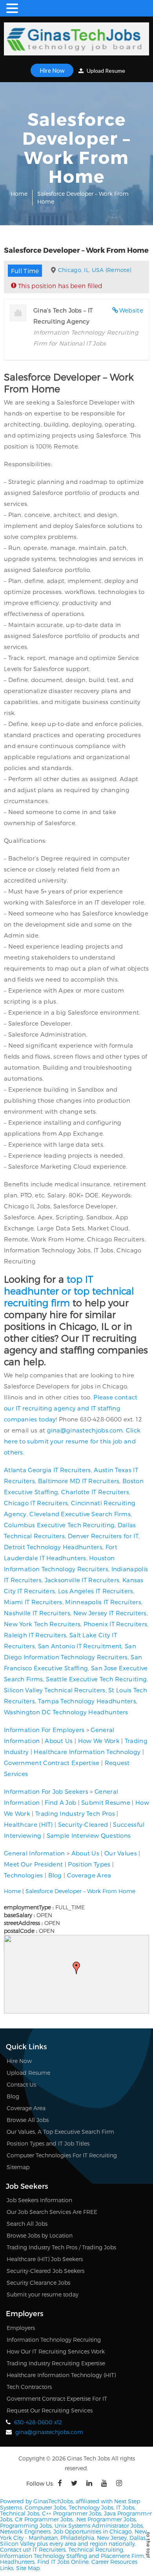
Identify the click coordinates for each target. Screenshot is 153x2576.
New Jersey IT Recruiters (110, 1613)
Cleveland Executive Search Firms (80, 1514)
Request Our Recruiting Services (50, 2410)
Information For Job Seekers (46, 1791)
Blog (55, 1875)
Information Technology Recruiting (54, 2340)
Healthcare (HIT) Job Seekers (45, 2259)
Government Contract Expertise (52, 1763)
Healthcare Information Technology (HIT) (61, 2375)
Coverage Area (89, 1875)
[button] (76, 1968)
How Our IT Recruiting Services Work (56, 2351)
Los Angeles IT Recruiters (96, 1591)
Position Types (89, 1864)
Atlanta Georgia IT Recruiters (47, 1470)
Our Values (121, 1853)
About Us (59, 1741)
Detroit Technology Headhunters (53, 1547)
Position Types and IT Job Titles (48, 2143)
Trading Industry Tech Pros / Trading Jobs (61, 2247)
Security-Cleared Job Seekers (46, 2271)
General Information (35, 1853)
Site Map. (28, 2568)
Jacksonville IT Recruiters (82, 1580)
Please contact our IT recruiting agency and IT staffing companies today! (71, 1408)
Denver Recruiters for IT (103, 1536)
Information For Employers (44, 1730)
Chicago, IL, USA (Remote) (95, 270)
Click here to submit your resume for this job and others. (72, 1441)
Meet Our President (33, 1864)
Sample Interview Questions (89, 1835)
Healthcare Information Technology (87, 1752)
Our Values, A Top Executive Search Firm (60, 2132)
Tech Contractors (29, 2387)
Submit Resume (106, 1802)
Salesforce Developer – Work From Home (80, 1891)
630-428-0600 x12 (38, 2422)
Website (131, 310)
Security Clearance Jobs (38, 2283)
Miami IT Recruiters (33, 1602)
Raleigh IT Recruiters (35, 1635)
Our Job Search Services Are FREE (52, 2212)
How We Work (99, 1741)
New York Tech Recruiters (42, 1624)
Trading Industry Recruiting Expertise (56, 2363)
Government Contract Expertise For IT (57, 2399)
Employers (21, 2328)
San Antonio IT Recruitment (80, 1646)
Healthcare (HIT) (28, 1824)
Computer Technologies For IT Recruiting (62, 2155)
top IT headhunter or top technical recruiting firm (69, 1291)
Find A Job (60, 1802)
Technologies (24, 1875)
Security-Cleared (83, 1824)
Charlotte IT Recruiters (95, 1492)
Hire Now (52, 70)
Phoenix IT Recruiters (115, 1624)
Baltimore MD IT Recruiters (79, 1481)
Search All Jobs (27, 2224)
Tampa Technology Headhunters (87, 1701)
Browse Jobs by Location (40, 2235)
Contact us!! (15, 2549)
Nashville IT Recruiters (37, 1613)
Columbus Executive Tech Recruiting (59, 1525)
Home (19, 194)
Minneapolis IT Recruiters (103, 1602)
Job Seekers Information (39, 2200)
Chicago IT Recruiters (36, 1503)
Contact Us (21, 2084)
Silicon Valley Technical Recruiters (55, 1690)
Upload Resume (105, 71)
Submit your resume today (43, 2294)
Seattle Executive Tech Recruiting (96, 1679)
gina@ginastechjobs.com (85, 1430)
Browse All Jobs (28, 2120)
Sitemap (18, 2167)
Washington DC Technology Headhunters (66, 1712)
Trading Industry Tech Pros (75, 1813)
